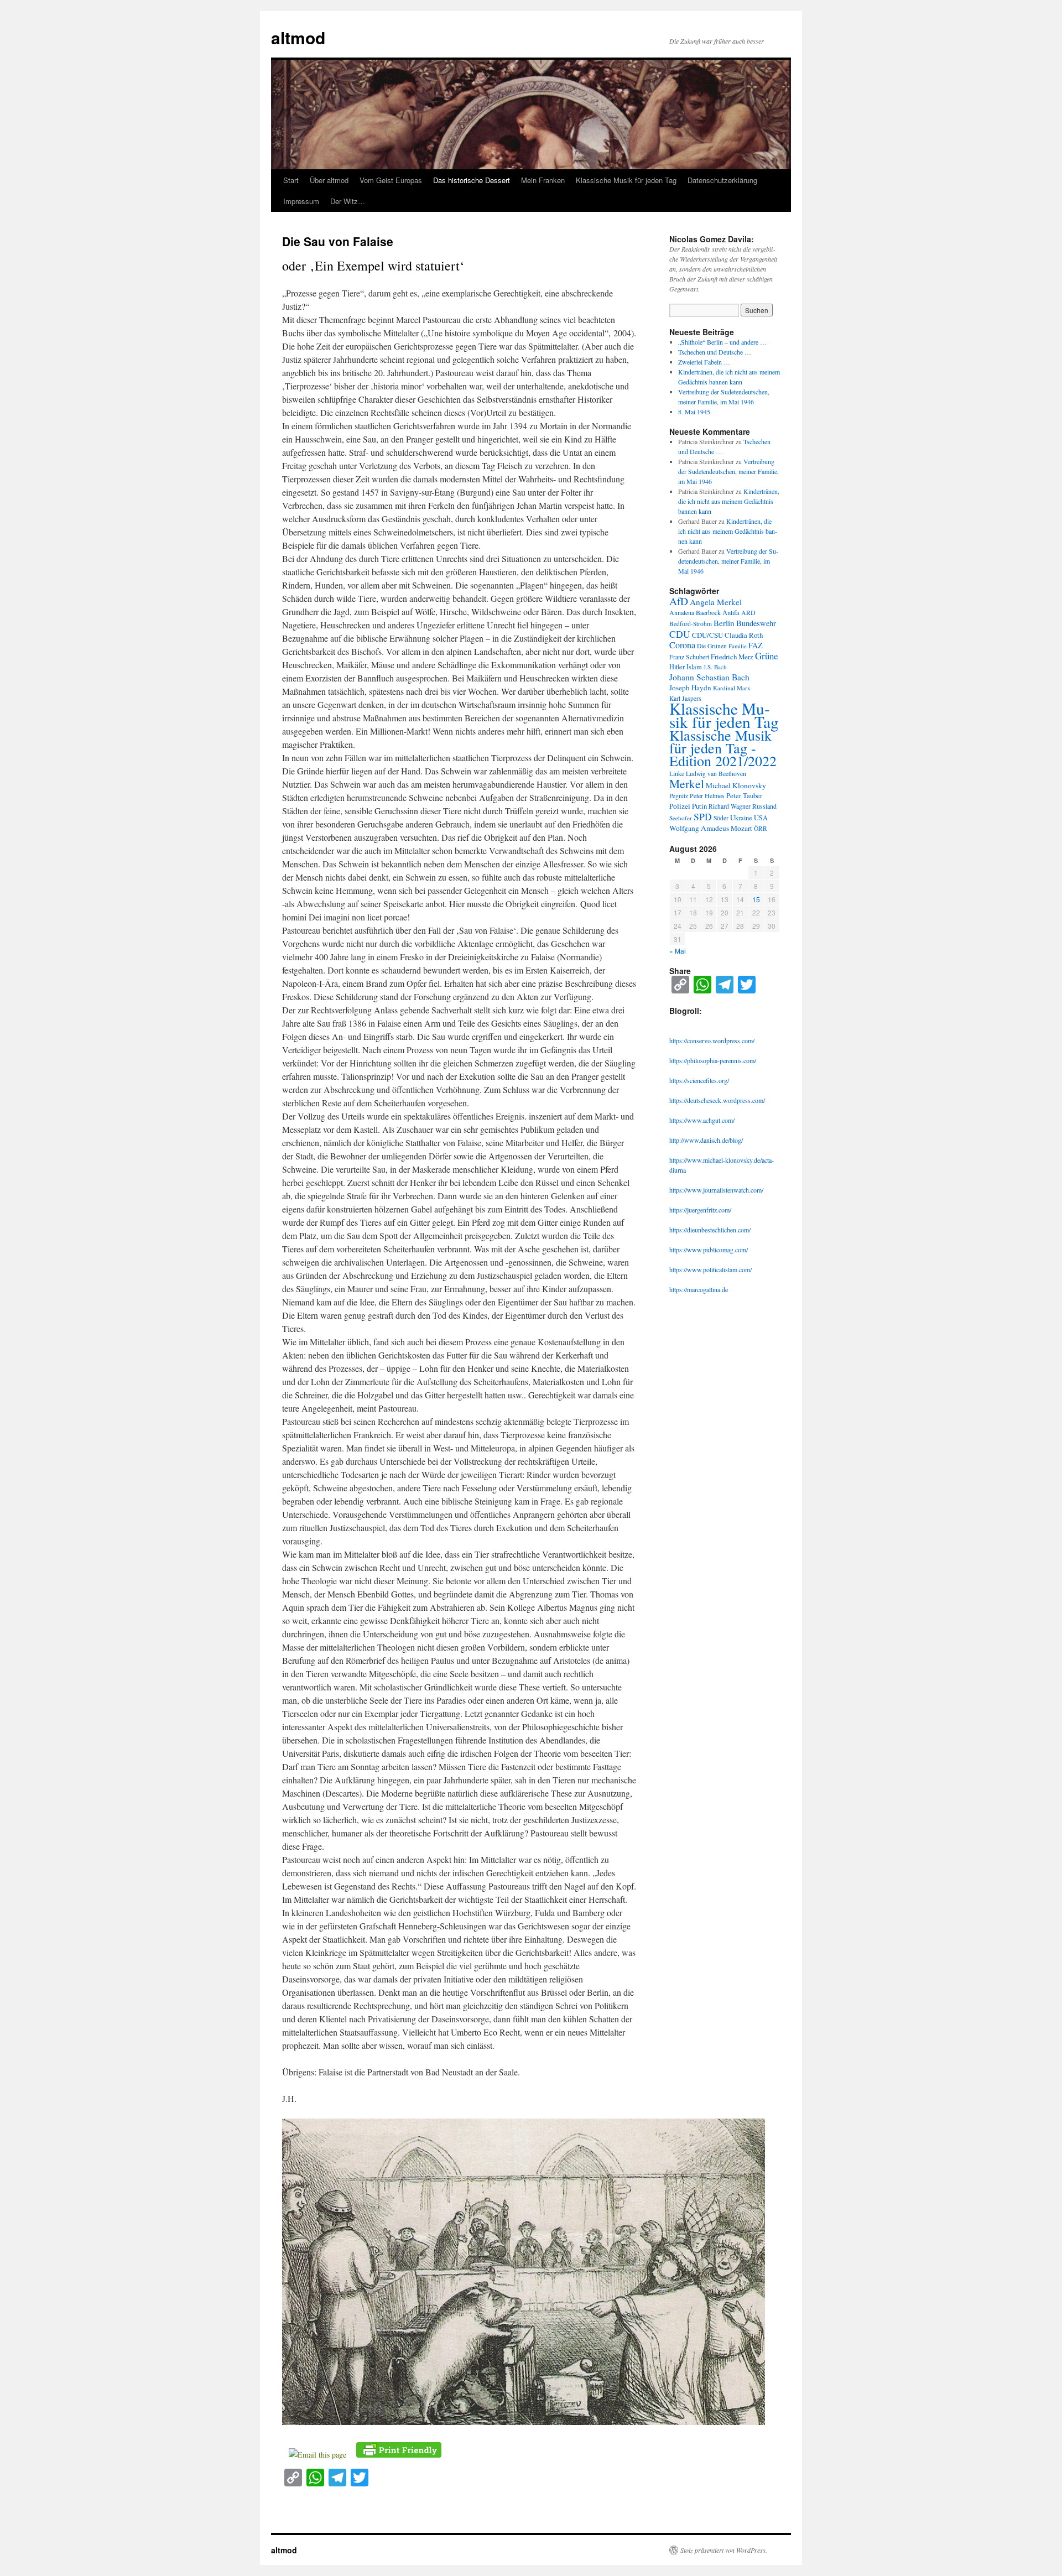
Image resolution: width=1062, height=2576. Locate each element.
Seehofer (681, 818)
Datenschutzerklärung (722, 180)
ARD (748, 612)
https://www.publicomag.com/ (709, 1250)
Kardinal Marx (732, 688)
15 (756, 899)
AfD (679, 601)
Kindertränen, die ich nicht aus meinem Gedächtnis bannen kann (729, 501)
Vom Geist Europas (391, 180)
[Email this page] (319, 2455)
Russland (764, 806)
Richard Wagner (730, 806)
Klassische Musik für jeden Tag (626, 180)
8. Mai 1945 (694, 412)
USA (761, 818)
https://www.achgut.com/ (702, 1120)
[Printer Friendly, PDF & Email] (399, 2448)
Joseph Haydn (690, 688)
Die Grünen (712, 646)
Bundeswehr (756, 623)
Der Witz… (348, 201)
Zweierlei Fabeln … (704, 362)
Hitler (677, 667)
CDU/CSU (707, 635)
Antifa (731, 613)
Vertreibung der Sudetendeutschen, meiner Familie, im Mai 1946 (728, 471)
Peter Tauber (744, 795)
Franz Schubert (689, 657)
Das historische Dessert (472, 180)
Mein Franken (543, 180)
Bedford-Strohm (691, 624)
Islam (694, 667)
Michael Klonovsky (736, 785)
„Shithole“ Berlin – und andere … (722, 342)
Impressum (301, 201)
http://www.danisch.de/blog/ (706, 1140)
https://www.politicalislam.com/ (710, 1269)
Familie (738, 646)
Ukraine (741, 818)
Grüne (767, 656)
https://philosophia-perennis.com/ (713, 1060)
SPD (703, 816)
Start (291, 180)
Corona (682, 645)
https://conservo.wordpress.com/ (712, 1040)
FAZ (756, 645)
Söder (721, 818)
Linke (677, 773)
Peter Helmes (707, 795)
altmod (298, 37)
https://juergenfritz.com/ (700, 1210)
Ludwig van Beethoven (716, 774)
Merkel (687, 784)
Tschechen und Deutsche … (715, 352)
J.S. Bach (715, 667)
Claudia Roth (744, 635)
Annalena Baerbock (695, 612)
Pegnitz (679, 796)
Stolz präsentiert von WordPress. (724, 2550)
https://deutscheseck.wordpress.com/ (717, 1100)
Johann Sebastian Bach (709, 677)
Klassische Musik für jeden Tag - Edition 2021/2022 (723, 748)
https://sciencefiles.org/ (699, 1080)
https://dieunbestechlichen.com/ (710, 1230)
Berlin (724, 623)
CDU (680, 634)
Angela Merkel (716, 602)
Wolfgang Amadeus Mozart (711, 828)
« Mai (678, 951)
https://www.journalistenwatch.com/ (716, 1190)
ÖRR (761, 828)
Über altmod (329, 180)
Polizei (680, 806)
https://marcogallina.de (699, 1289)
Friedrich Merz (732, 657)
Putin (699, 806)
